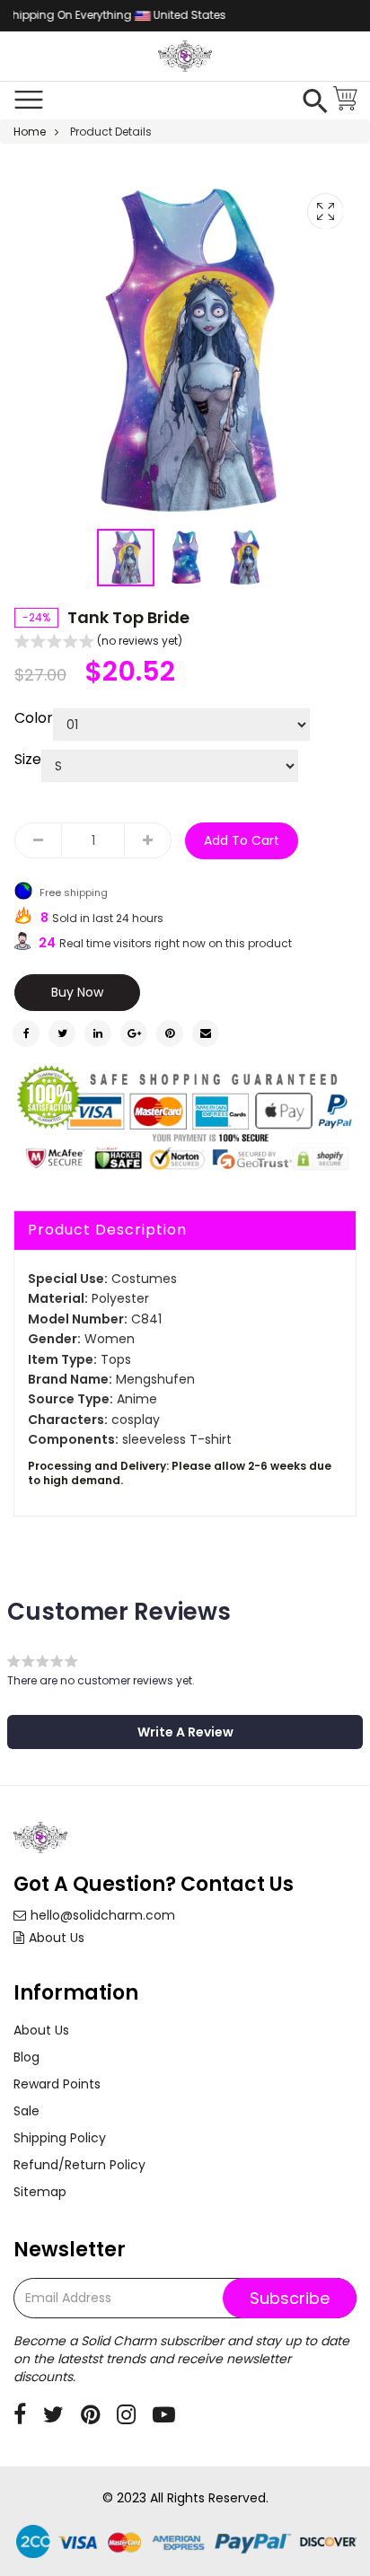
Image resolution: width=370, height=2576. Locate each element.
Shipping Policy (60, 2138)
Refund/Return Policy (79, 2165)
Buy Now (77, 992)
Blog (26, 2057)
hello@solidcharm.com (103, 1915)
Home (30, 132)
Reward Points (57, 2084)
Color (34, 718)
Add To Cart (242, 840)
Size (28, 760)
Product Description (107, 1230)
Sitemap (40, 2192)
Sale (26, 2111)
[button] (186, 558)
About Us (57, 1938)
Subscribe (290, 2298)
